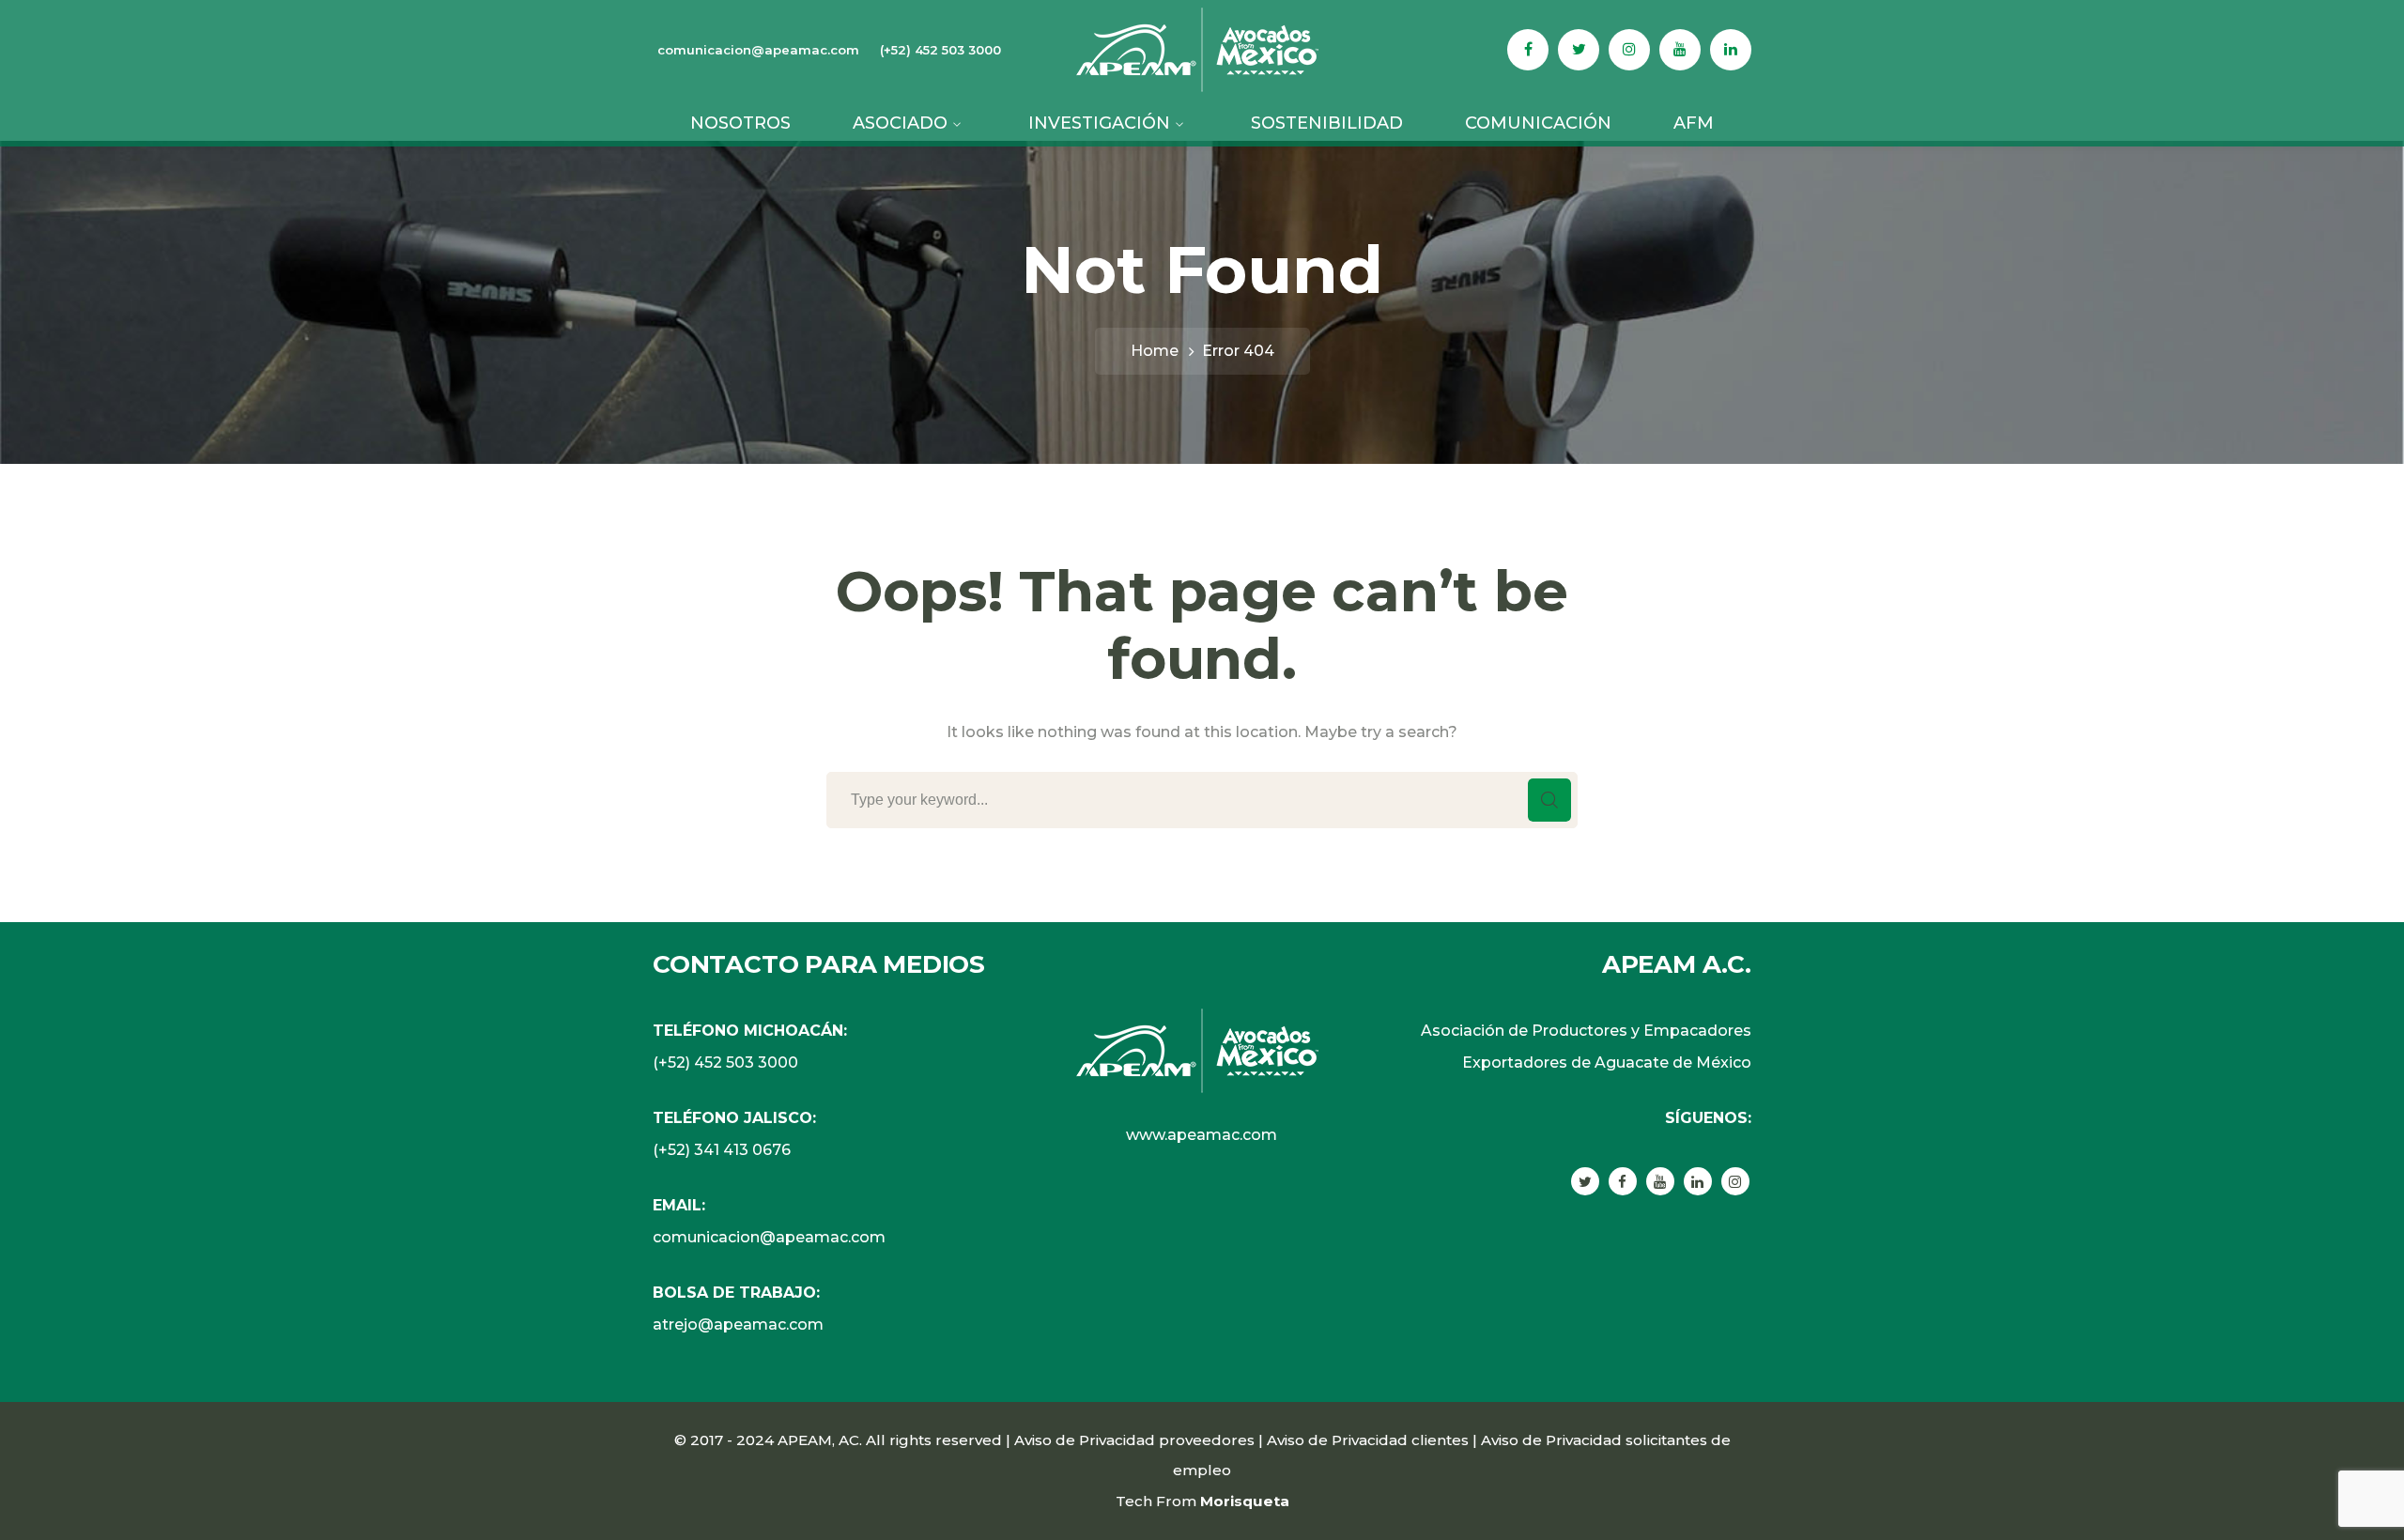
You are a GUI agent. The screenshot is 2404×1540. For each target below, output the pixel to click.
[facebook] (1623, 1181)
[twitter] (1585, 1181)
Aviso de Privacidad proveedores (1134, 1440)
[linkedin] (1698, 1181)
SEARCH (1549, 800)
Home (1155, 351)
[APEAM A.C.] (1202, 48)
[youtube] (1660, 1181)
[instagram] (1735, 1181)
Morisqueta (1245, 1501)
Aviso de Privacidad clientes (1368, 1440)
